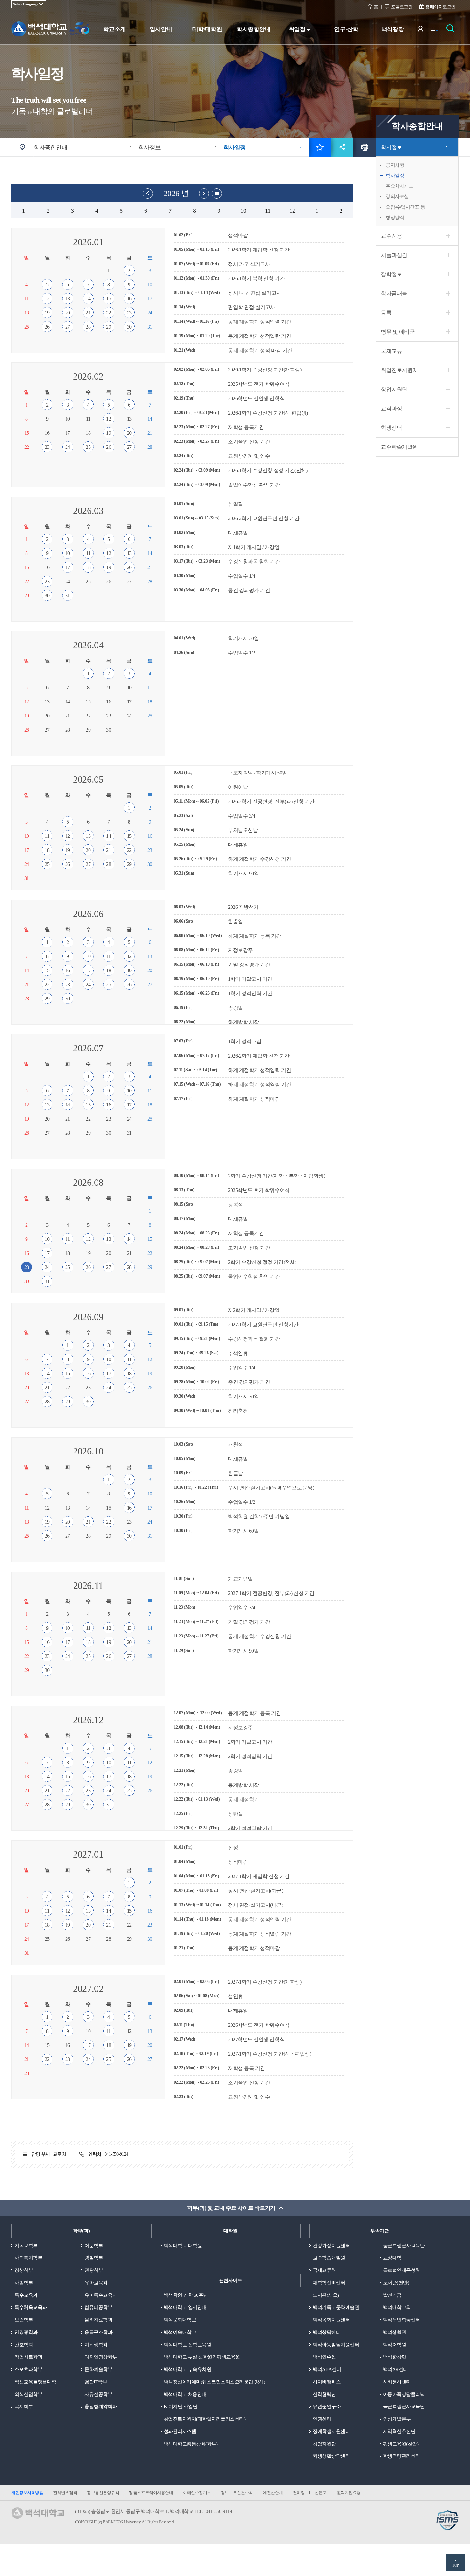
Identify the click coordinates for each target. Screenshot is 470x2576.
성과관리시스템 (180, 2431)
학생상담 (391, 428)
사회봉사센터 (397, 2382)
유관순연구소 (327, 2406)
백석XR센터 (396, 2369)
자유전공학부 (98, 2394)
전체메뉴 (438, 30)
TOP (456, 2565)
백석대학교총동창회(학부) (191, 2444)
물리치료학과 (98, 2320)
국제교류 (391, 351)
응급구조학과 (98, 2332)
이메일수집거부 (197, 2493)
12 (288, 211)
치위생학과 (96, 2345)
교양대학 (392, 2258)
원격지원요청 (349, 2493)
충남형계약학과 (101, 2406)
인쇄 (364, 147)
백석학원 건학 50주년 (186, 2295)
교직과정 (391, 409)
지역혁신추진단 (399, 2431)
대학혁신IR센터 (329, 2283)
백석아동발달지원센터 (336, 2345)
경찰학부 (94, 2258)
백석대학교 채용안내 (185, 2394)
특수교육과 (26, 2295)
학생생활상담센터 (331, 2456)
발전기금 (392, 2295)
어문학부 (94, 2246)
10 (239, 211)
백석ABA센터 (327, 2369)
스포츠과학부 (28, 2369)
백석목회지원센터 (331, 2320)
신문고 (321, 2493)
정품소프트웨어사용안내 (151, 2493)
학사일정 (395, 176)
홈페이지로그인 (440, 7)
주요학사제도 (399, 186)
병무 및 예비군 (398, 332)
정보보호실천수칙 (237, 2493)
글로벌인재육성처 (402, 2270)
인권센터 (322, 2419)
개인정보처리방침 (27, 2493)
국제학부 (24, 2406)
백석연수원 (324, 2357)
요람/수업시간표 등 (405, 207)
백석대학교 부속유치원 (188, 2369)
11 (263, 211)
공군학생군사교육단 (404, 2246)
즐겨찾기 (320, 147)
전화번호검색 (65, 2493)
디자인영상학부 (101, 2357)
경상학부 (24, 2270)
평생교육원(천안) (401, 2444)
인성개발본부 (397, 2419)
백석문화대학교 (180, 2320)
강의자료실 (397, 196)
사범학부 (24, 2283)
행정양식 (395, 218)
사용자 (424, 30)
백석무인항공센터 (402, 2320)
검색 (452, 30)
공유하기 (342, 147)
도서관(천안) (396, 2283)
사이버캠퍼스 (327, 2382)
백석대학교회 (397, 2307)
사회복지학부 (28, 2258)
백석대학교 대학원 (183, 2246)
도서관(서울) (326, 2295)
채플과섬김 (394, 255)
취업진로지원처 (399, 370)
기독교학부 (26, 2246)
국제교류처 (324, 2270)
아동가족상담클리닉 (404, 2394)
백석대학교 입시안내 (185, 2307)
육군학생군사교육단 (404, 2406)
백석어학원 (395, 2345)
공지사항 (395, 165)
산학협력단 (324, 2394)
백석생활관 (395, 2332)
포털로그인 (402, 7)
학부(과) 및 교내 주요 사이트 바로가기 (231, 2208)
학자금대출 (394, 293)
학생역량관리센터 (402, 2456)
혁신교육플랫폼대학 (35, 2382)
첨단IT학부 (96, 2382)
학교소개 (114, 29)
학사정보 (391, 147)
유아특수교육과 (101, 2295)
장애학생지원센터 (331, 2431)
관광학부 (94, 2270)
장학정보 (391, 274)
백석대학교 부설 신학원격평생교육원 (202, 2357)
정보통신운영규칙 (103, 2493)
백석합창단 (395, 2357)
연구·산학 (346, 29)
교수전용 (391, 236)
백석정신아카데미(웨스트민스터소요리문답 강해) (214, 2382)
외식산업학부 (28, 2394)
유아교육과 (96, 2283)
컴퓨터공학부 (98, 2307)
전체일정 (217, 194)
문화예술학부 (98, 2369)
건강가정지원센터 (331, 2246)
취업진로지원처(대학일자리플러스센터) (205, 2419)
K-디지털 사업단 (181, 2406)
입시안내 (161, 29)
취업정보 (300, 29)
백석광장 (393, 29)
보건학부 (24, 2320)
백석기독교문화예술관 (336, 2307)
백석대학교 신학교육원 (188, 2345)
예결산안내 (273, 2493)
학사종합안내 (253, 29)
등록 (386, 313)
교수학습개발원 (399, 447)
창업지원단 (394, 389)
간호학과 (24, 2345)
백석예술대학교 (180, 2332)
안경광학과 (26, 2332)
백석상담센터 (327, 2332)
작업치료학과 (28, 2357)
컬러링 (299, 2493)
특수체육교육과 (31, 2307)
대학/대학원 (207, 29)
